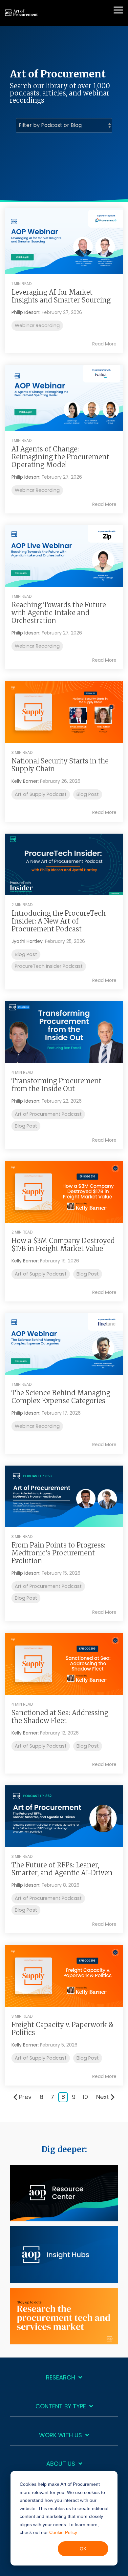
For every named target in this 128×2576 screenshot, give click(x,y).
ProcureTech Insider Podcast (49, 966)
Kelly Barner (25, 781)
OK (83, 2549)
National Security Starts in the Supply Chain (60, 765)
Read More (104, 344)
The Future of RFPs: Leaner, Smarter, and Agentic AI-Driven (62, 1869)
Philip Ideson (25, 312)
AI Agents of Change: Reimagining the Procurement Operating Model (60, 457)
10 (85, 2097)
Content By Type (61, 2407)
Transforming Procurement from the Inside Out (56, 1085)
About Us (61, 2464)
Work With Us (61, 2435)
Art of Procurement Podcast (48, 1114)
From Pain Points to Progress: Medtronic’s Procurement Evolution (58, 1553)
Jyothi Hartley (27, 941)
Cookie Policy (63, 2532)
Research (61, 2378)
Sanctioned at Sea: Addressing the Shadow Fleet (60, 1717)
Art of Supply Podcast (41, 794)
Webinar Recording (37, 325)
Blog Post (88, 794)
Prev (25, 2097)
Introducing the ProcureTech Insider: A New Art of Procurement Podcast (59, 921)
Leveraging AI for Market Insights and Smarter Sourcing (61, 296)
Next (103, 2097)
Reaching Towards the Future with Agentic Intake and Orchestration (59, 613)
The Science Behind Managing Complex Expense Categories (61, 1397)
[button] (118, 10)
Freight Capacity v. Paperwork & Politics (63, 2029)
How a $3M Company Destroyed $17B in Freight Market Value (63, 1245)
